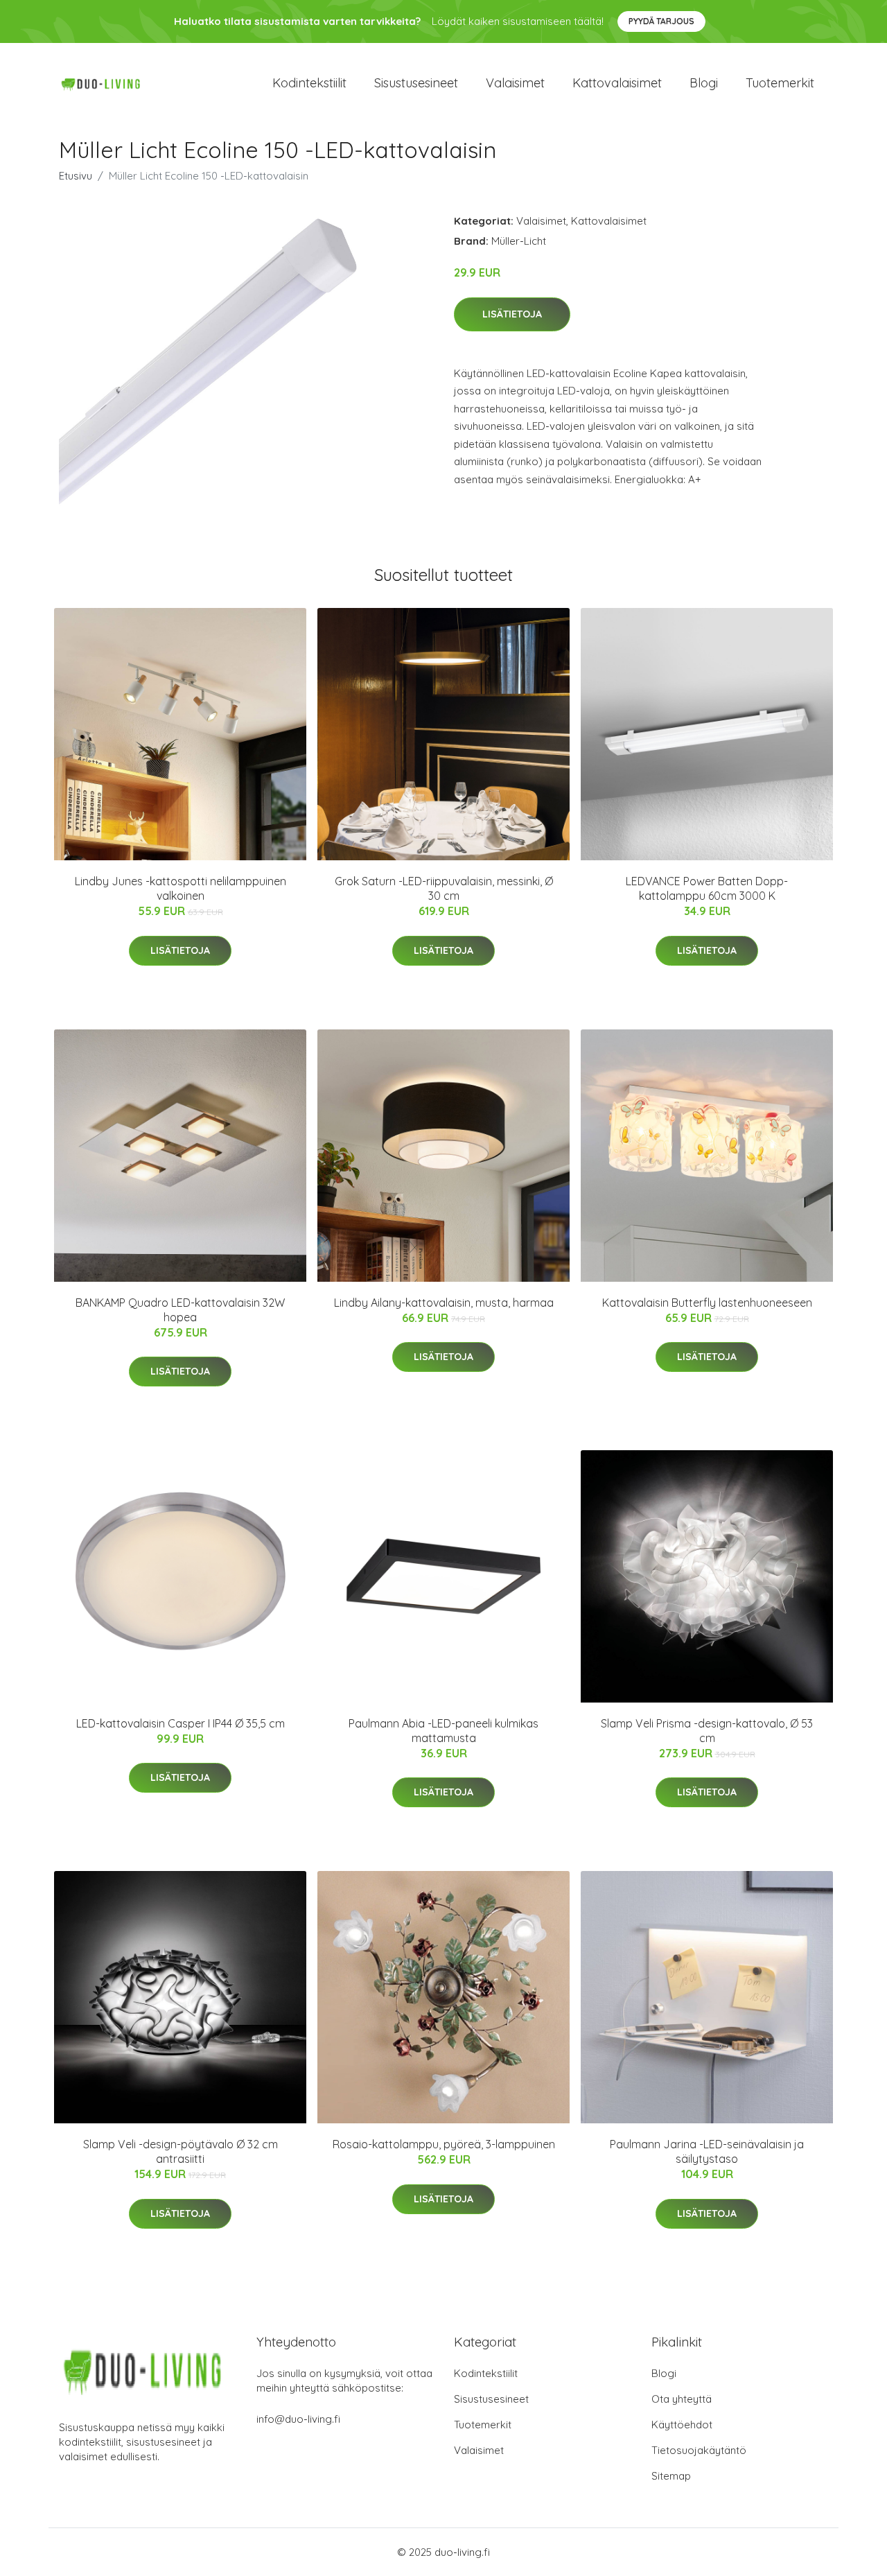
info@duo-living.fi (298, 2419)
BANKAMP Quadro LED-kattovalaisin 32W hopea (180, 1310)
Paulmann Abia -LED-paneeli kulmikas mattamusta (443, 1731)
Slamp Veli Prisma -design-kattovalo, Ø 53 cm (707, 1731)
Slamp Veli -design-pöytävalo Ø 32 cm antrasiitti (181, 2151)
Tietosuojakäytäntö (699, 2450)
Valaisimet (515, 83)
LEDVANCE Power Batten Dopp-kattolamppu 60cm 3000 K (707, 888)
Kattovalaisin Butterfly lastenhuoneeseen (707, 1303)
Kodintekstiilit (309, 83)
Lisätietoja (512, 314)
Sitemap (671, 2476)
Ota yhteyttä (682, 2399)
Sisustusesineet (416, 83)
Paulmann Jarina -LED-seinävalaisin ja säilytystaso (707, 2151)
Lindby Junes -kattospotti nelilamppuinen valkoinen (181, 888)
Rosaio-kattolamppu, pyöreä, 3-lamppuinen (444, 2144)
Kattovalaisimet (617, 83)
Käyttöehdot (682, 2425)
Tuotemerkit (780, 83)
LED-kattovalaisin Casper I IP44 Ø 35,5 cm (181, 1723)
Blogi (704, 83)
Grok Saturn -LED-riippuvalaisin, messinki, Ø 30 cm (444, 888)
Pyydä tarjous (661, 21)
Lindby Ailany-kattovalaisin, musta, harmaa (444, 1303)
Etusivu (76, 176)
